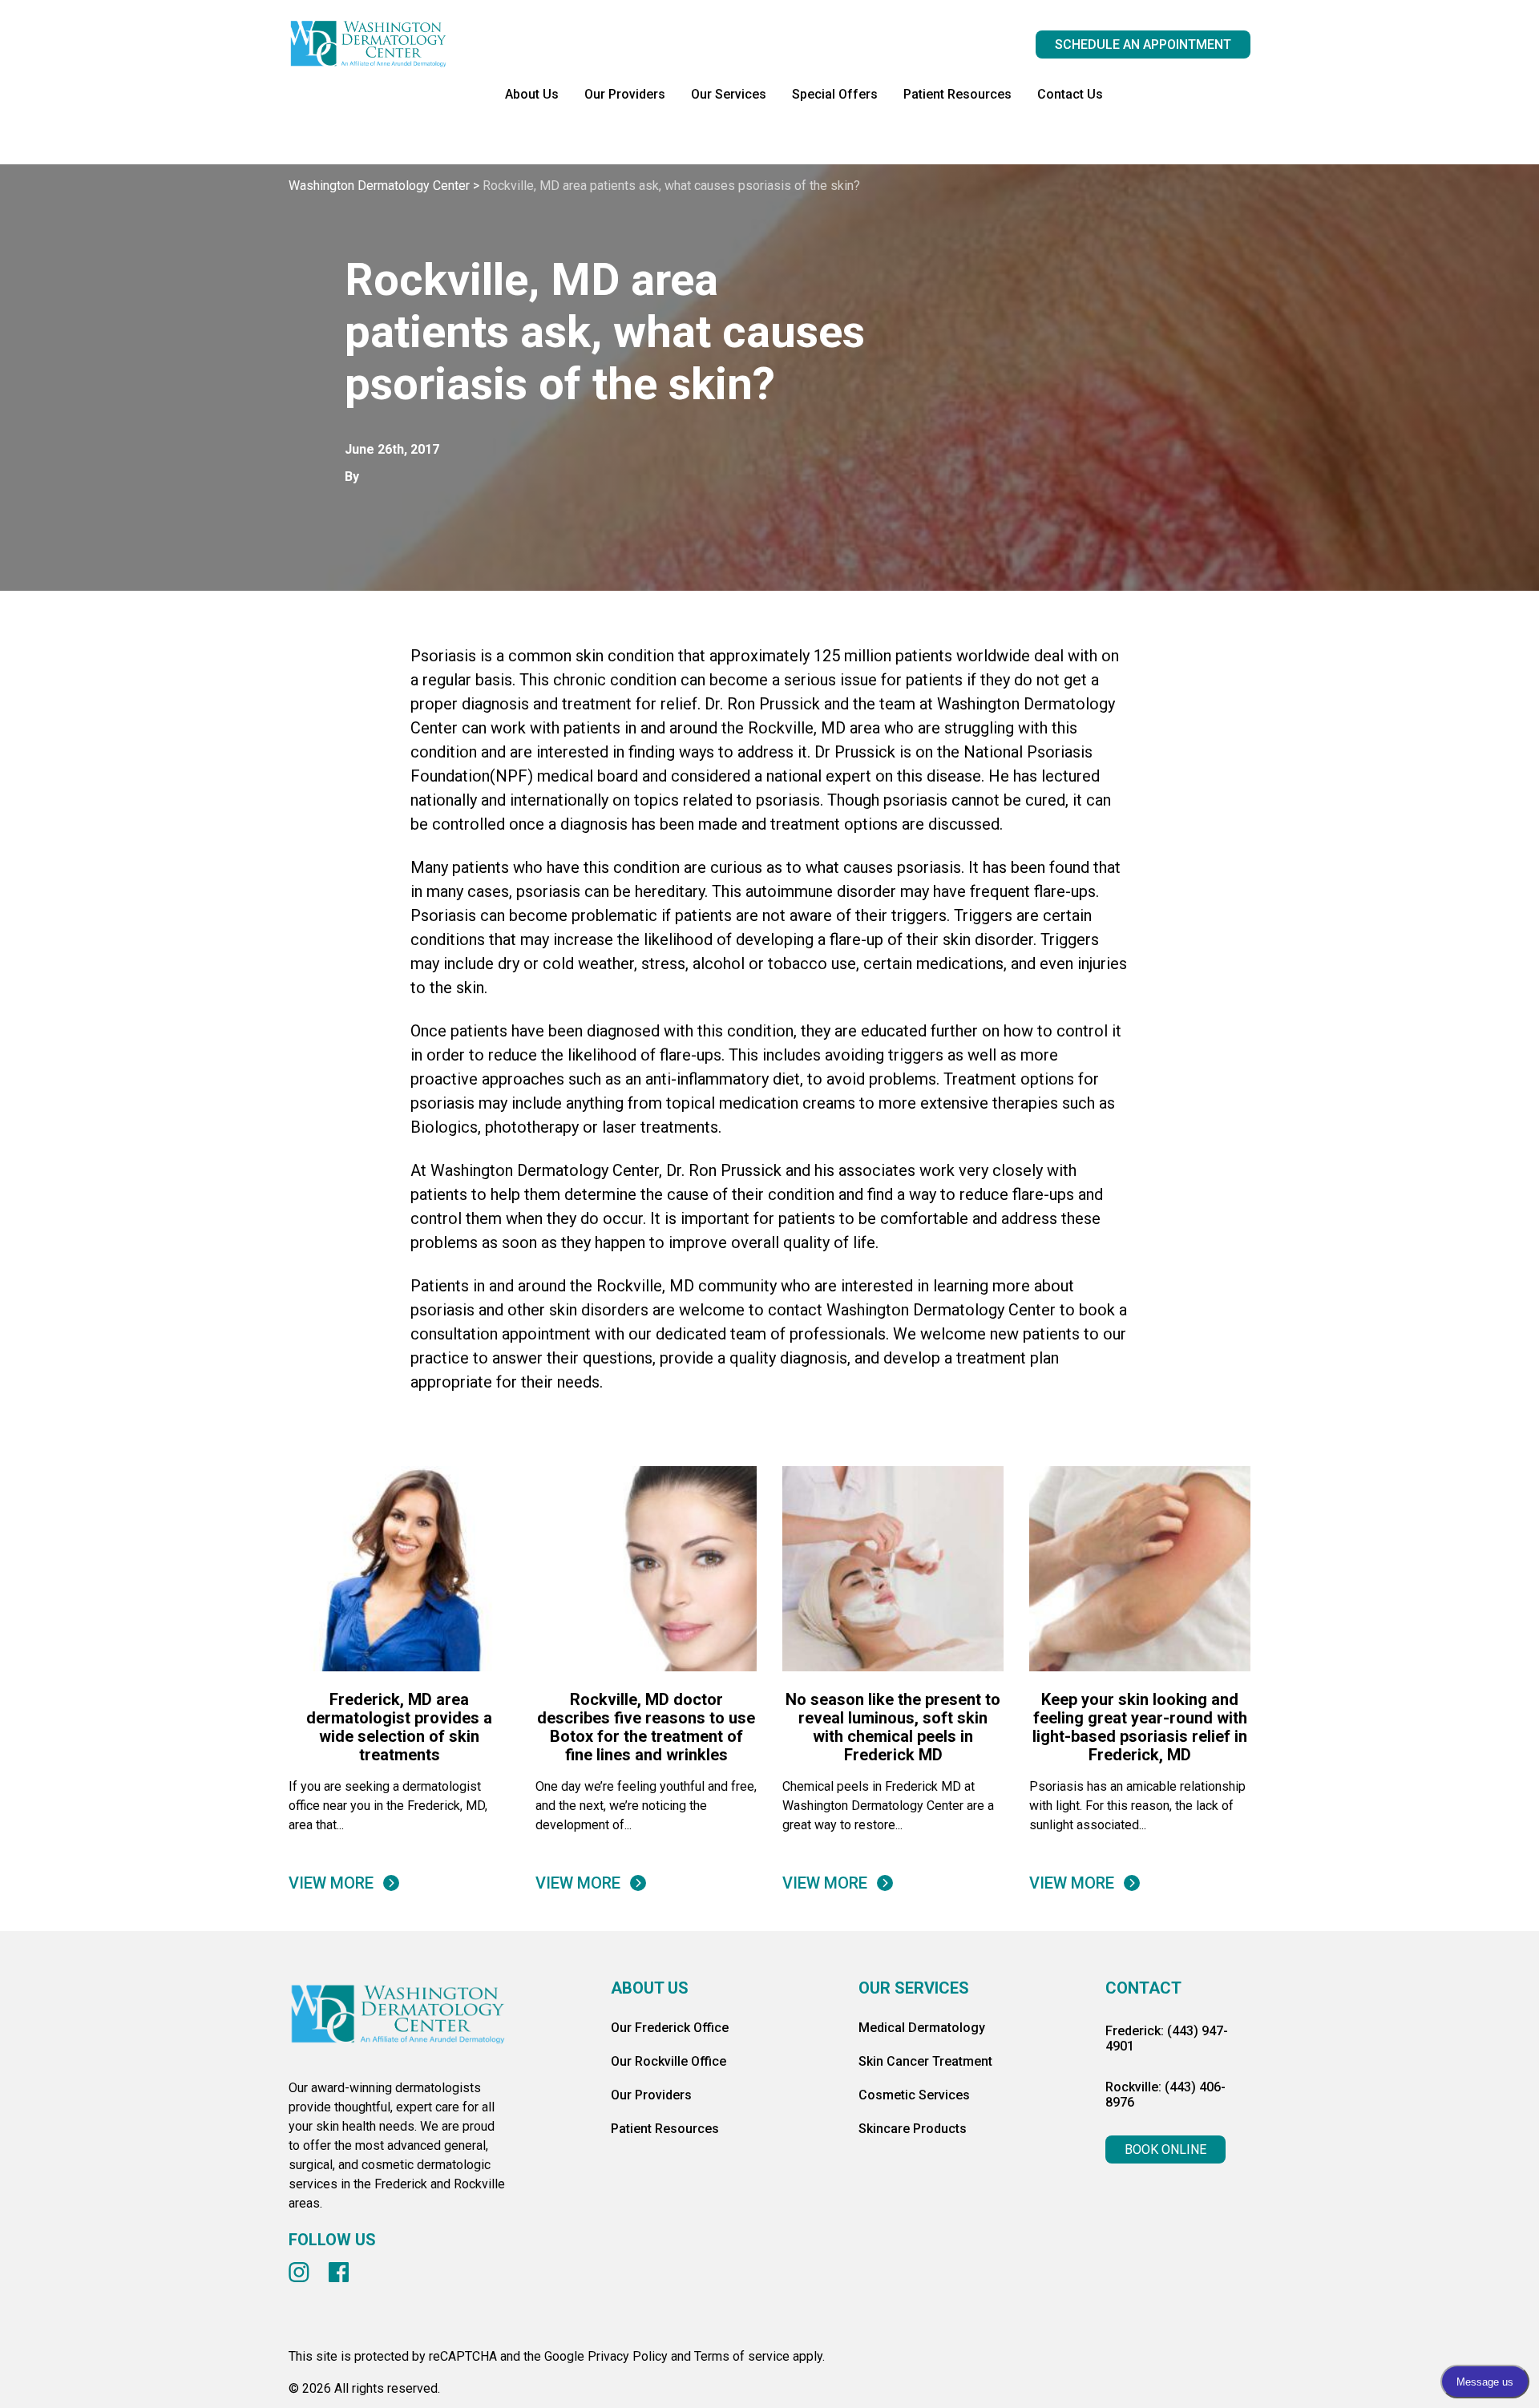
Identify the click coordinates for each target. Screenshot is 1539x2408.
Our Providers (625, 94)
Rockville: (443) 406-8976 (1165, 2095)
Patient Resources (957, 94)
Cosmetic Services (914, 2095)
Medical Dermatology (922, 2028)
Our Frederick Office (670, 2028)
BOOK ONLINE (1165, 2149)
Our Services (729, 94)
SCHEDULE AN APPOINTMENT (1143, 44)
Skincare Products (913, 2129)
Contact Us (1070, 94)
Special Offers (835, 94)
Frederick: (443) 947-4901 (1167, 2038)
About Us (532, 94)
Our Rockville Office (669, 2061)
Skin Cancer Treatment (925, 2061)
